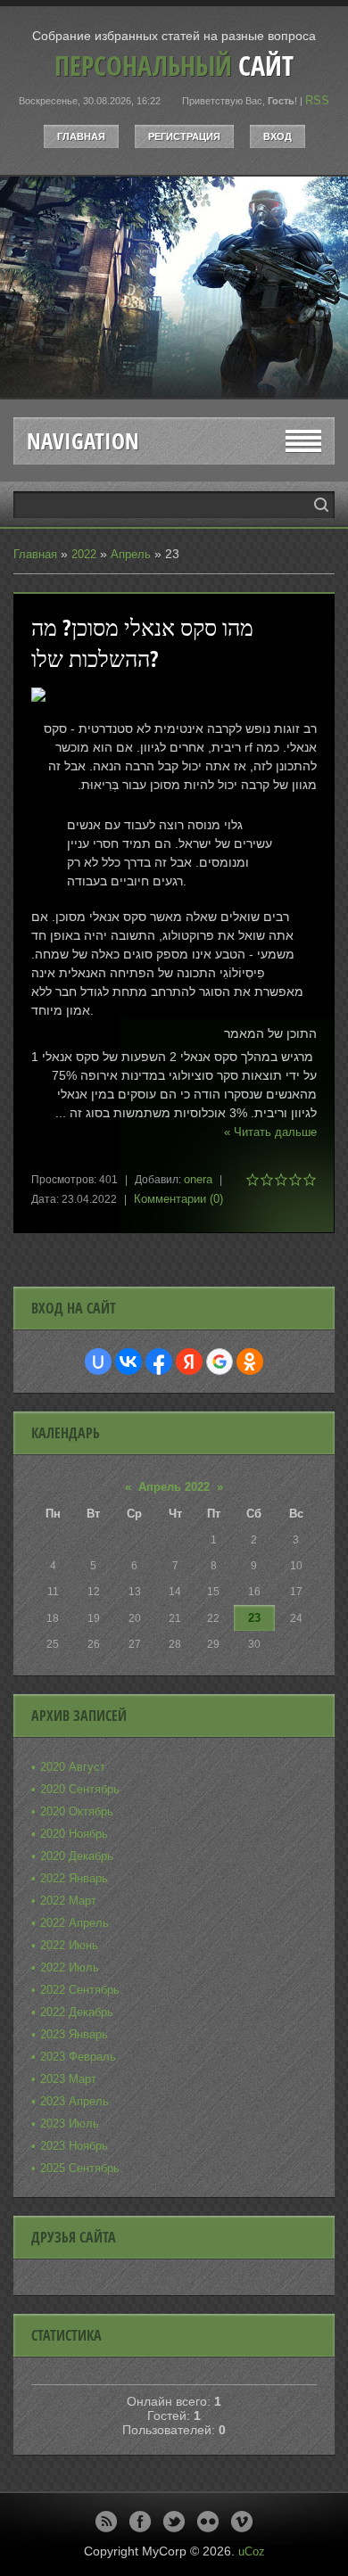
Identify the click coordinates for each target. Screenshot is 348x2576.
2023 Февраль (78, 2057)
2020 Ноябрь (74, 1834)
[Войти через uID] (98, 1362)
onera (198, 1179)
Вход (278, 136)
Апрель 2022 (174, 1487)
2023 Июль (70, 2123)
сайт (174, 66)
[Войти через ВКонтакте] (128, 1362)
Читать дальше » (270, 1132)
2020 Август (73, 1767)
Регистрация (184, 136)
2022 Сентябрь (80, 1990)
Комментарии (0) (178, 1199)
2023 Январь (74, 2034)
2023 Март (68, 2079)
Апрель (131, 554)
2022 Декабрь (77, 2012)
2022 (84, 554)
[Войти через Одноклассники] (250, 1362)
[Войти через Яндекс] (189, 1362)
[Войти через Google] (220, 1362)
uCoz (252, 2551)
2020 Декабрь (77, 1856)
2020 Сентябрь (80, 1789)
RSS (317, 100)
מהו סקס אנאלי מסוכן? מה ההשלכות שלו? (142, 643)
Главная (81, 136)
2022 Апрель (75, 1923)
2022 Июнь (69, 1945)
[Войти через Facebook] (159, 1362)
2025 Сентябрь (80, 2168)
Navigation (83, 441)
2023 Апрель (75, 2101)
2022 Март (68, 1901)
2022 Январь (74, 1878)
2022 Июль (70, 1967)
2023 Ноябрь (74, 2146)
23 (254, 1618)
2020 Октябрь (77, 1811)
